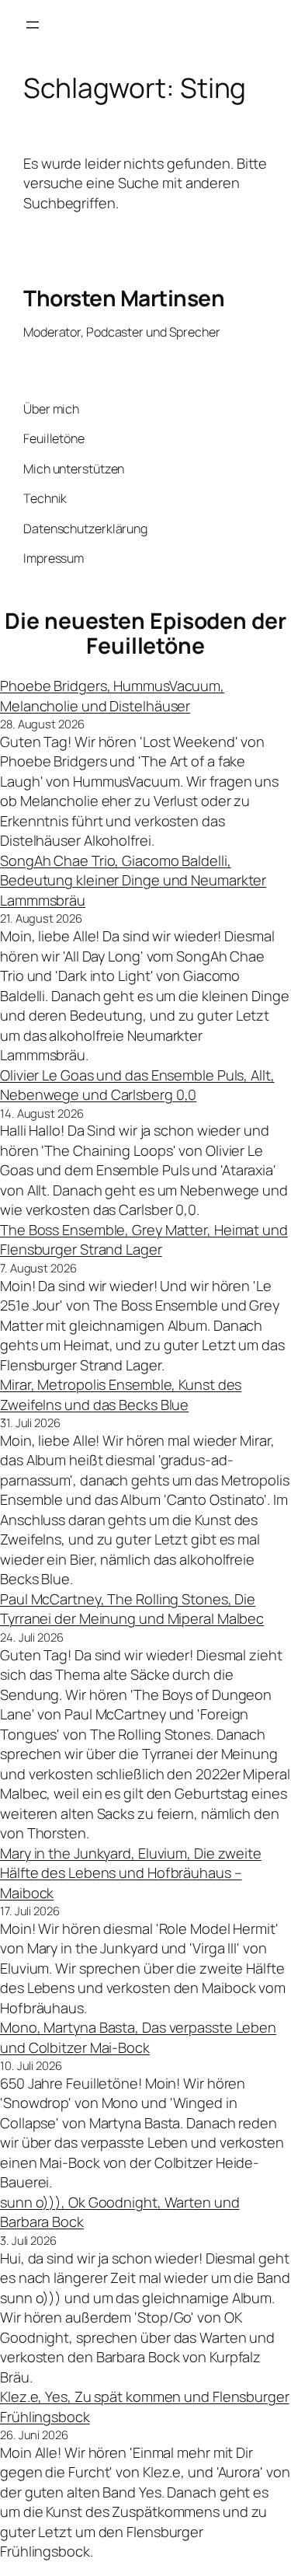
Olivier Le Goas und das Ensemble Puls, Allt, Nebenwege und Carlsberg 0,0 (137, 1085)
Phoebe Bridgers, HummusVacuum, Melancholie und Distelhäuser (112, 696)
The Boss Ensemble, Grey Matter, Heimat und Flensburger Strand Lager (144, 1240)
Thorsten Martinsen (124, 298)
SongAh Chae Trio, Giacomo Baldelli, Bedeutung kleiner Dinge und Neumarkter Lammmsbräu (133, 880)
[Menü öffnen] (33, 25)
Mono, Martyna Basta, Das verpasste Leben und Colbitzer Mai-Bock (138, 2037)
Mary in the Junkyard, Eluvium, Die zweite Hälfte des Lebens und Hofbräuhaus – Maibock (131, 1873)
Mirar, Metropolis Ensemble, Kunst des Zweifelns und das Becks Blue (121, 1394)
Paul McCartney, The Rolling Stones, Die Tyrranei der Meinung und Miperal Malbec (132, 1609)
